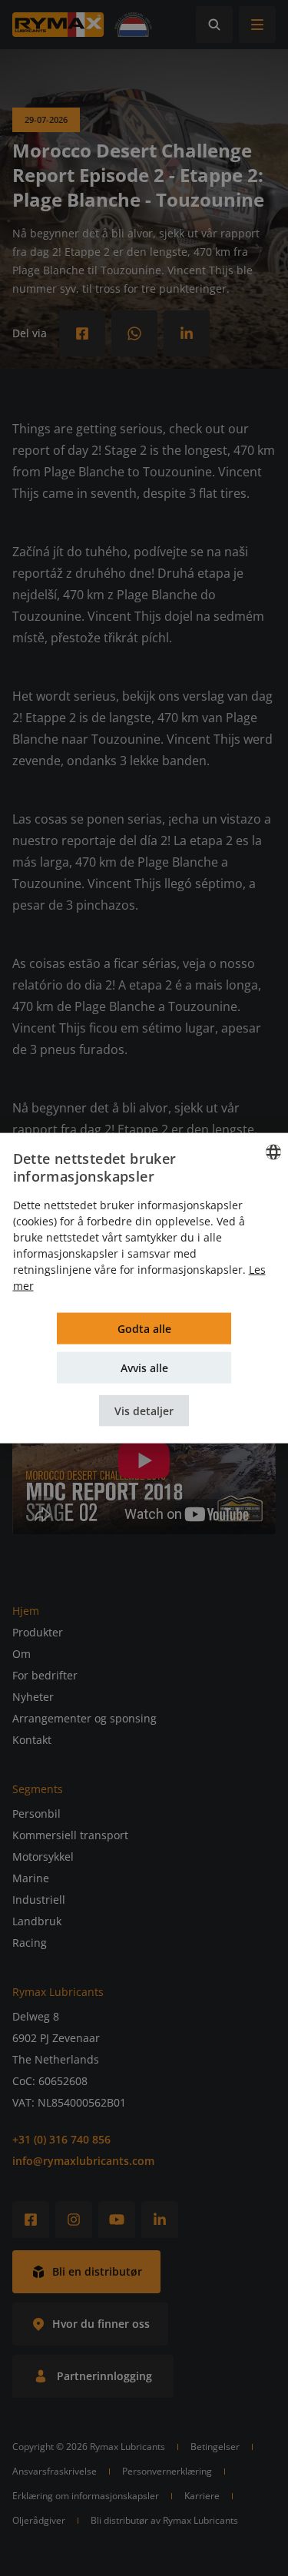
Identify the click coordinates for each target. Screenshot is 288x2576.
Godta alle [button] (144, 1329)
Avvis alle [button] (144, 1368)
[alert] (144, 1288)
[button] (144, 1411)
